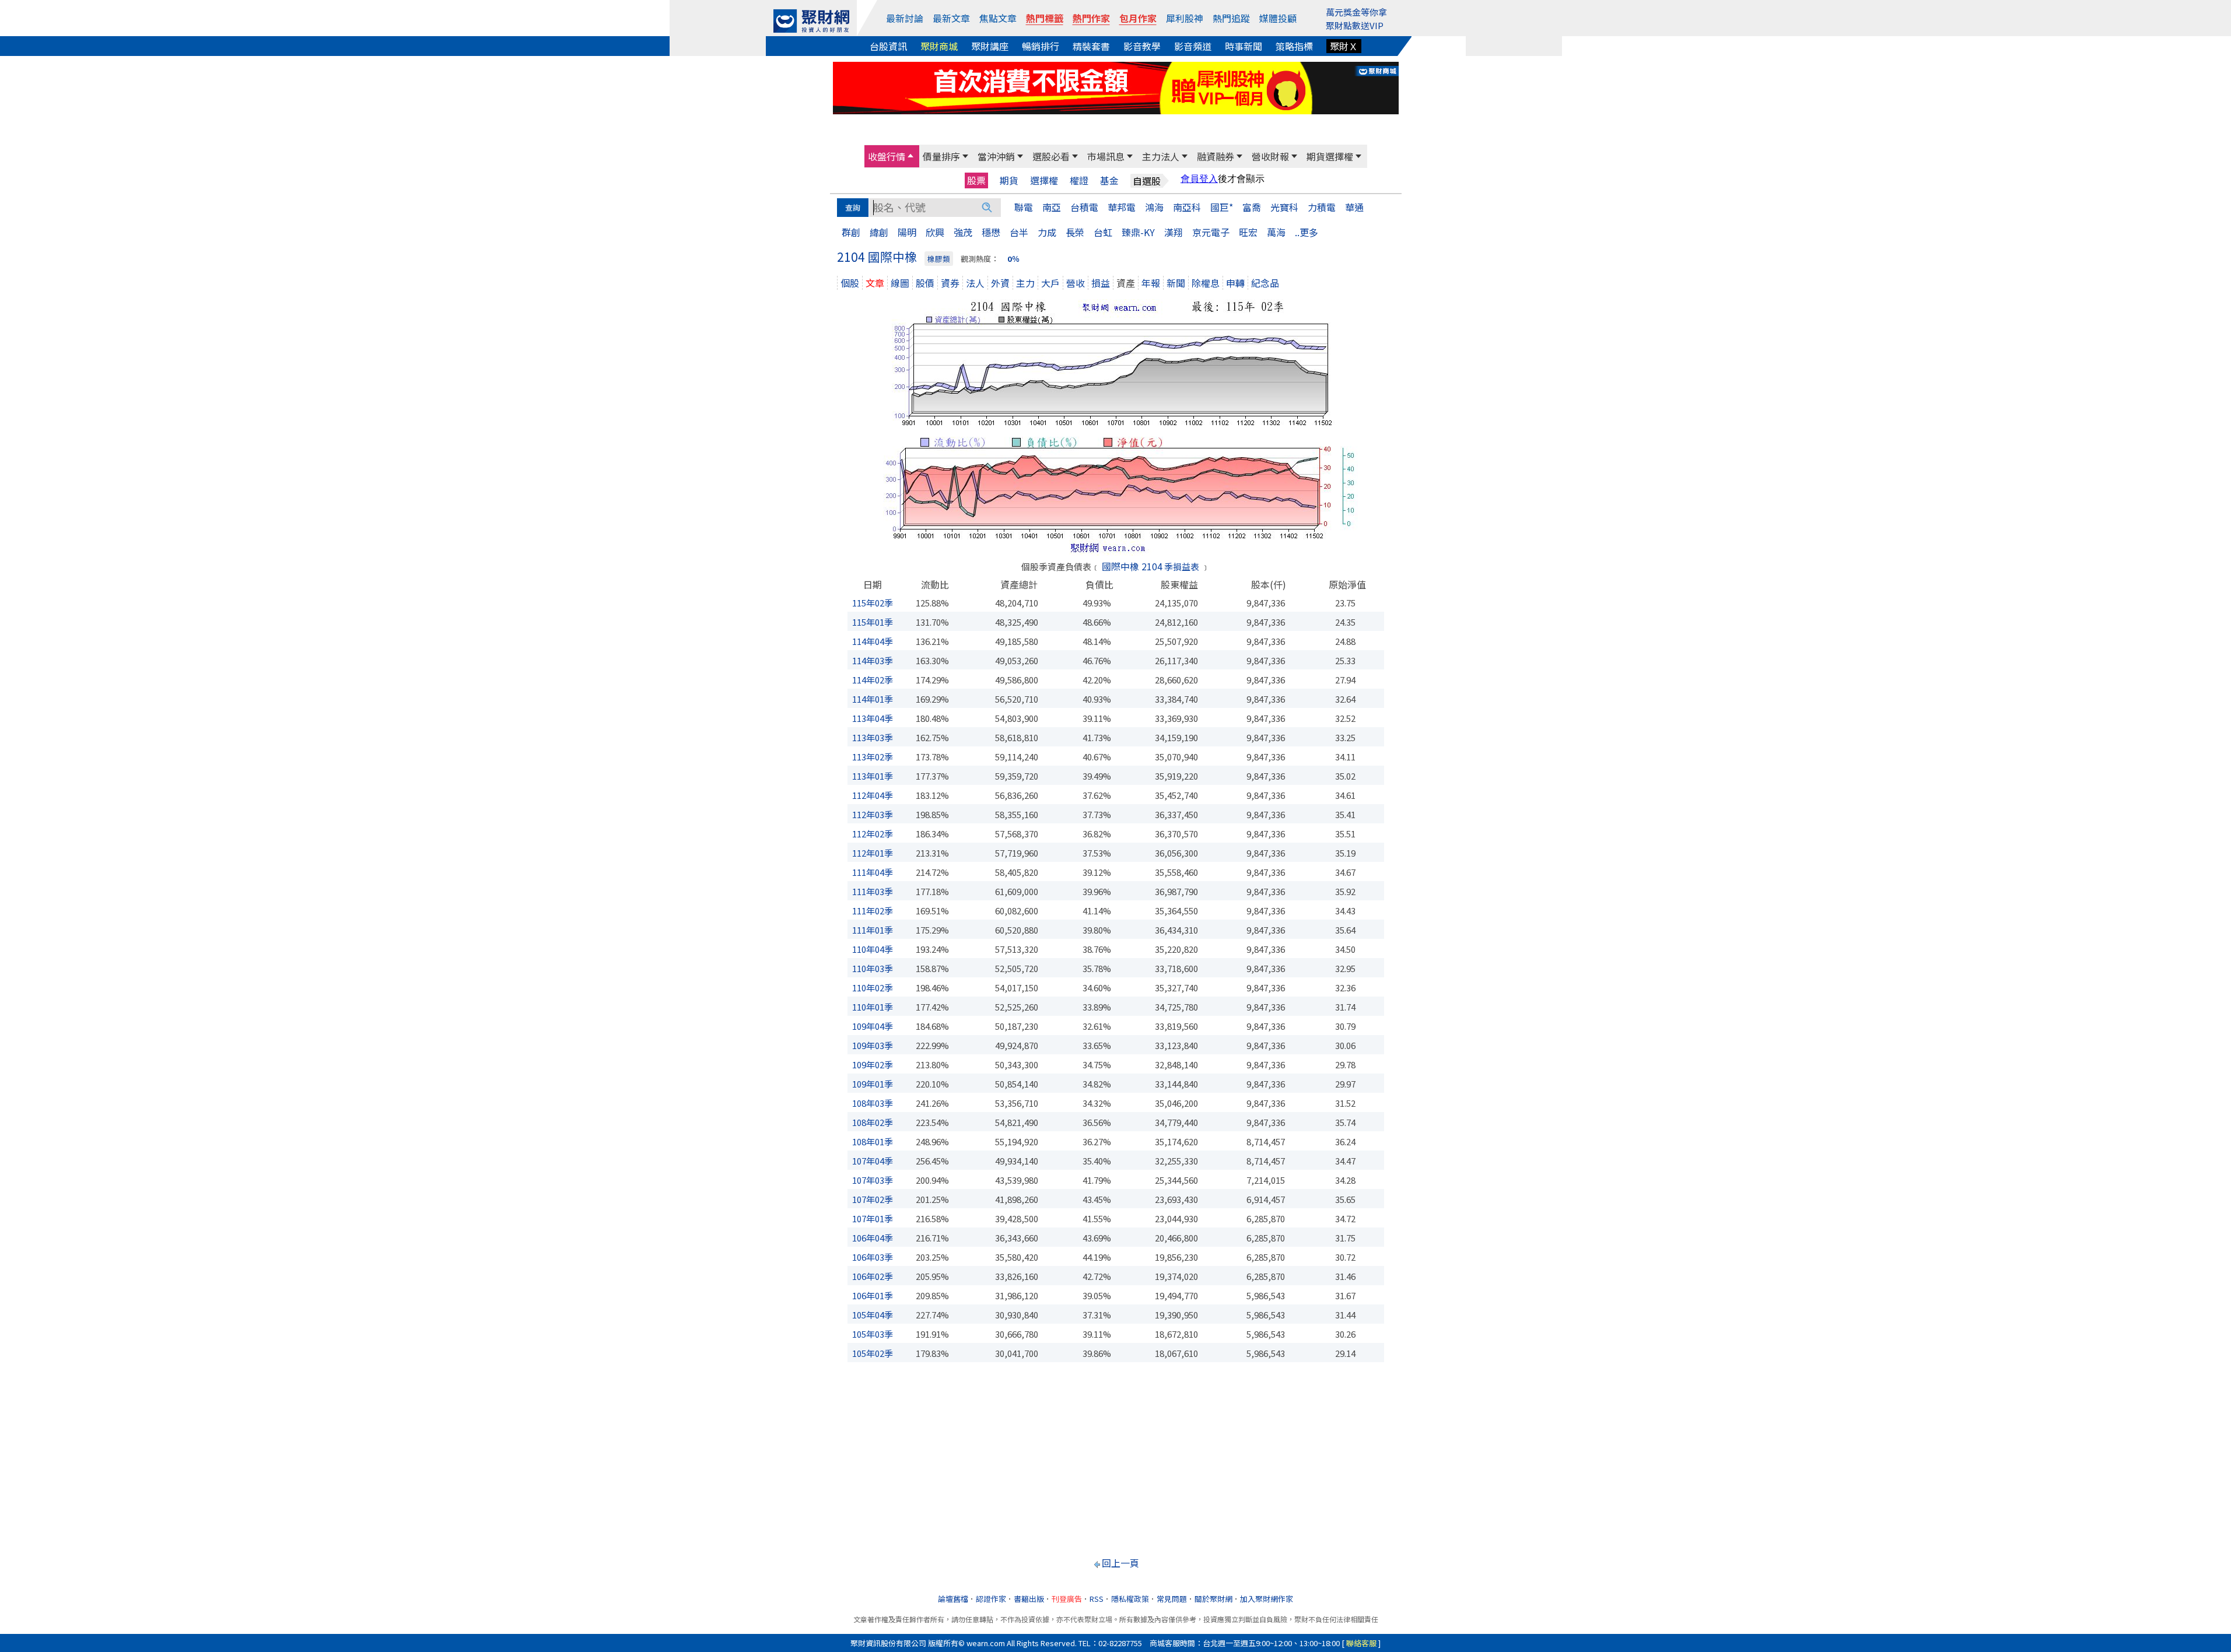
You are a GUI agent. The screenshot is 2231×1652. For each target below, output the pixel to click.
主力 (1025, 283)
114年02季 (873, 680)
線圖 (900, 283)
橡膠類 (939, 259)
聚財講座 (990, 46)
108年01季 (873, 1141)
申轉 (1235, 283)
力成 (1047, 232)
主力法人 (1161, 156)
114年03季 (873, 660)
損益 (1101, 283)
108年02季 (873, 1122)
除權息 (1206, 283)
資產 (1126, 283)
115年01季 (873, 622)
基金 (1109, 180)
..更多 (1307, 232)
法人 (975, 283)
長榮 (1075, 232)
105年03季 (873, 1334)
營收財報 (1270, 156)
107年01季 (873, 1218)
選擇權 (1044, 180)
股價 (925, 283)
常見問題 (1172, 1599)
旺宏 (1248, 232)
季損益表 (1182, 567)
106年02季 (873, 1276)
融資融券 (1216, 156)
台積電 (1084, 207)
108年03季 (873, 1103)
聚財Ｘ (1344, 46)
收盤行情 (887, 156)
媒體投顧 (1278, 18)
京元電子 (1211, 232)
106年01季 (873, 1295)
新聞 (1176, 283)
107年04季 (873, 1161)
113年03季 (873, 737)
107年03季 (873, 1180)
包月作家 (1138, 18)
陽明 (907, 232)
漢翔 (1174, 232)
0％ (1013, 259)
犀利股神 (1185, 18)
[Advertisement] (1116, 1455)
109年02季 (873, 1064)
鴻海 (1154, 207)
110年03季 (873, 968)
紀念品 (1265, 283)
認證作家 (991, 1599)
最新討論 (905, 18)
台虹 (1103, 232)
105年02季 (873, 1353)
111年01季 (873, 930)
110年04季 (873, 949)
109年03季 (873, 1045)
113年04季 (873, 718)
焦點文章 (998, 18)
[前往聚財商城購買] (1116, 86)
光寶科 (1284, 207)
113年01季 (873, 776)
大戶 (1050, 283)
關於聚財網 (1213, 1599)
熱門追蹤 (1231, 18)
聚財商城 (939, 46)
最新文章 (951, 18)
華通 (1354, 207)
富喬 (1252, 207)
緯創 (879, 232)
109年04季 (873, 1026)
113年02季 (873, 757)
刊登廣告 (1067, 1599)
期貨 (1009, 180)
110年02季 (873, 988)
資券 (950, 283)
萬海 (1276, 232)
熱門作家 (1091, 18)
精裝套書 (1091, 46)
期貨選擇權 (1330, 156)
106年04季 (873, 1238)
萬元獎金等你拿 (1356, 12)
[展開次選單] (910, 156)
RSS (1097, 1599)
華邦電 (1122, 207)
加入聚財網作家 (1267, 1599)
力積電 (1322, 207)
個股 (850, 283)
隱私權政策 (1130, 1599)
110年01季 (873, 1007)
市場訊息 (1106, 156)
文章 (875, 283)
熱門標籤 (1045, 18)
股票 (976, 180)
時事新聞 (1244, 46)
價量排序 (941, 156)
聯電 (1024, 207)
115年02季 (873, 603)
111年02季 (873, 911)
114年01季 (873, 699)
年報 (1151, 283)
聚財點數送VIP (1355, 25)
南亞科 (1187, 207)
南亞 (1052, 207)
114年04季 (873, 641)
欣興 (935, 232)
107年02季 (873, 1199)
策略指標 (1294, 46)
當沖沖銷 (996, 156)
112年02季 (873, 834)
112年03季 (873, 814)
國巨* (1222, 207)
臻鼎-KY (1138, 232)
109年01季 (873, 1084)
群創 (851, 232)
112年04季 (873, 795)
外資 (1000, 283)
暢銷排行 (1041, 46)
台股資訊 (888, 46)
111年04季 (873, 872)
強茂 (963, 232)
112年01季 (873, 853)
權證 (1079, 180)
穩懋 (991, 232)
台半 (1019, 232)
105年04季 (873, 1315)
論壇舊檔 (953, 1599)
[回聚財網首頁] (811, 21)
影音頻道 (1193, 46)
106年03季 (873, 1257)
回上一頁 (1120, 1563)
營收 (1076, 283)
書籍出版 (1029, 1599)
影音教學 (1142, 46)
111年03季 (873, 891)
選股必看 (1051, 156)
